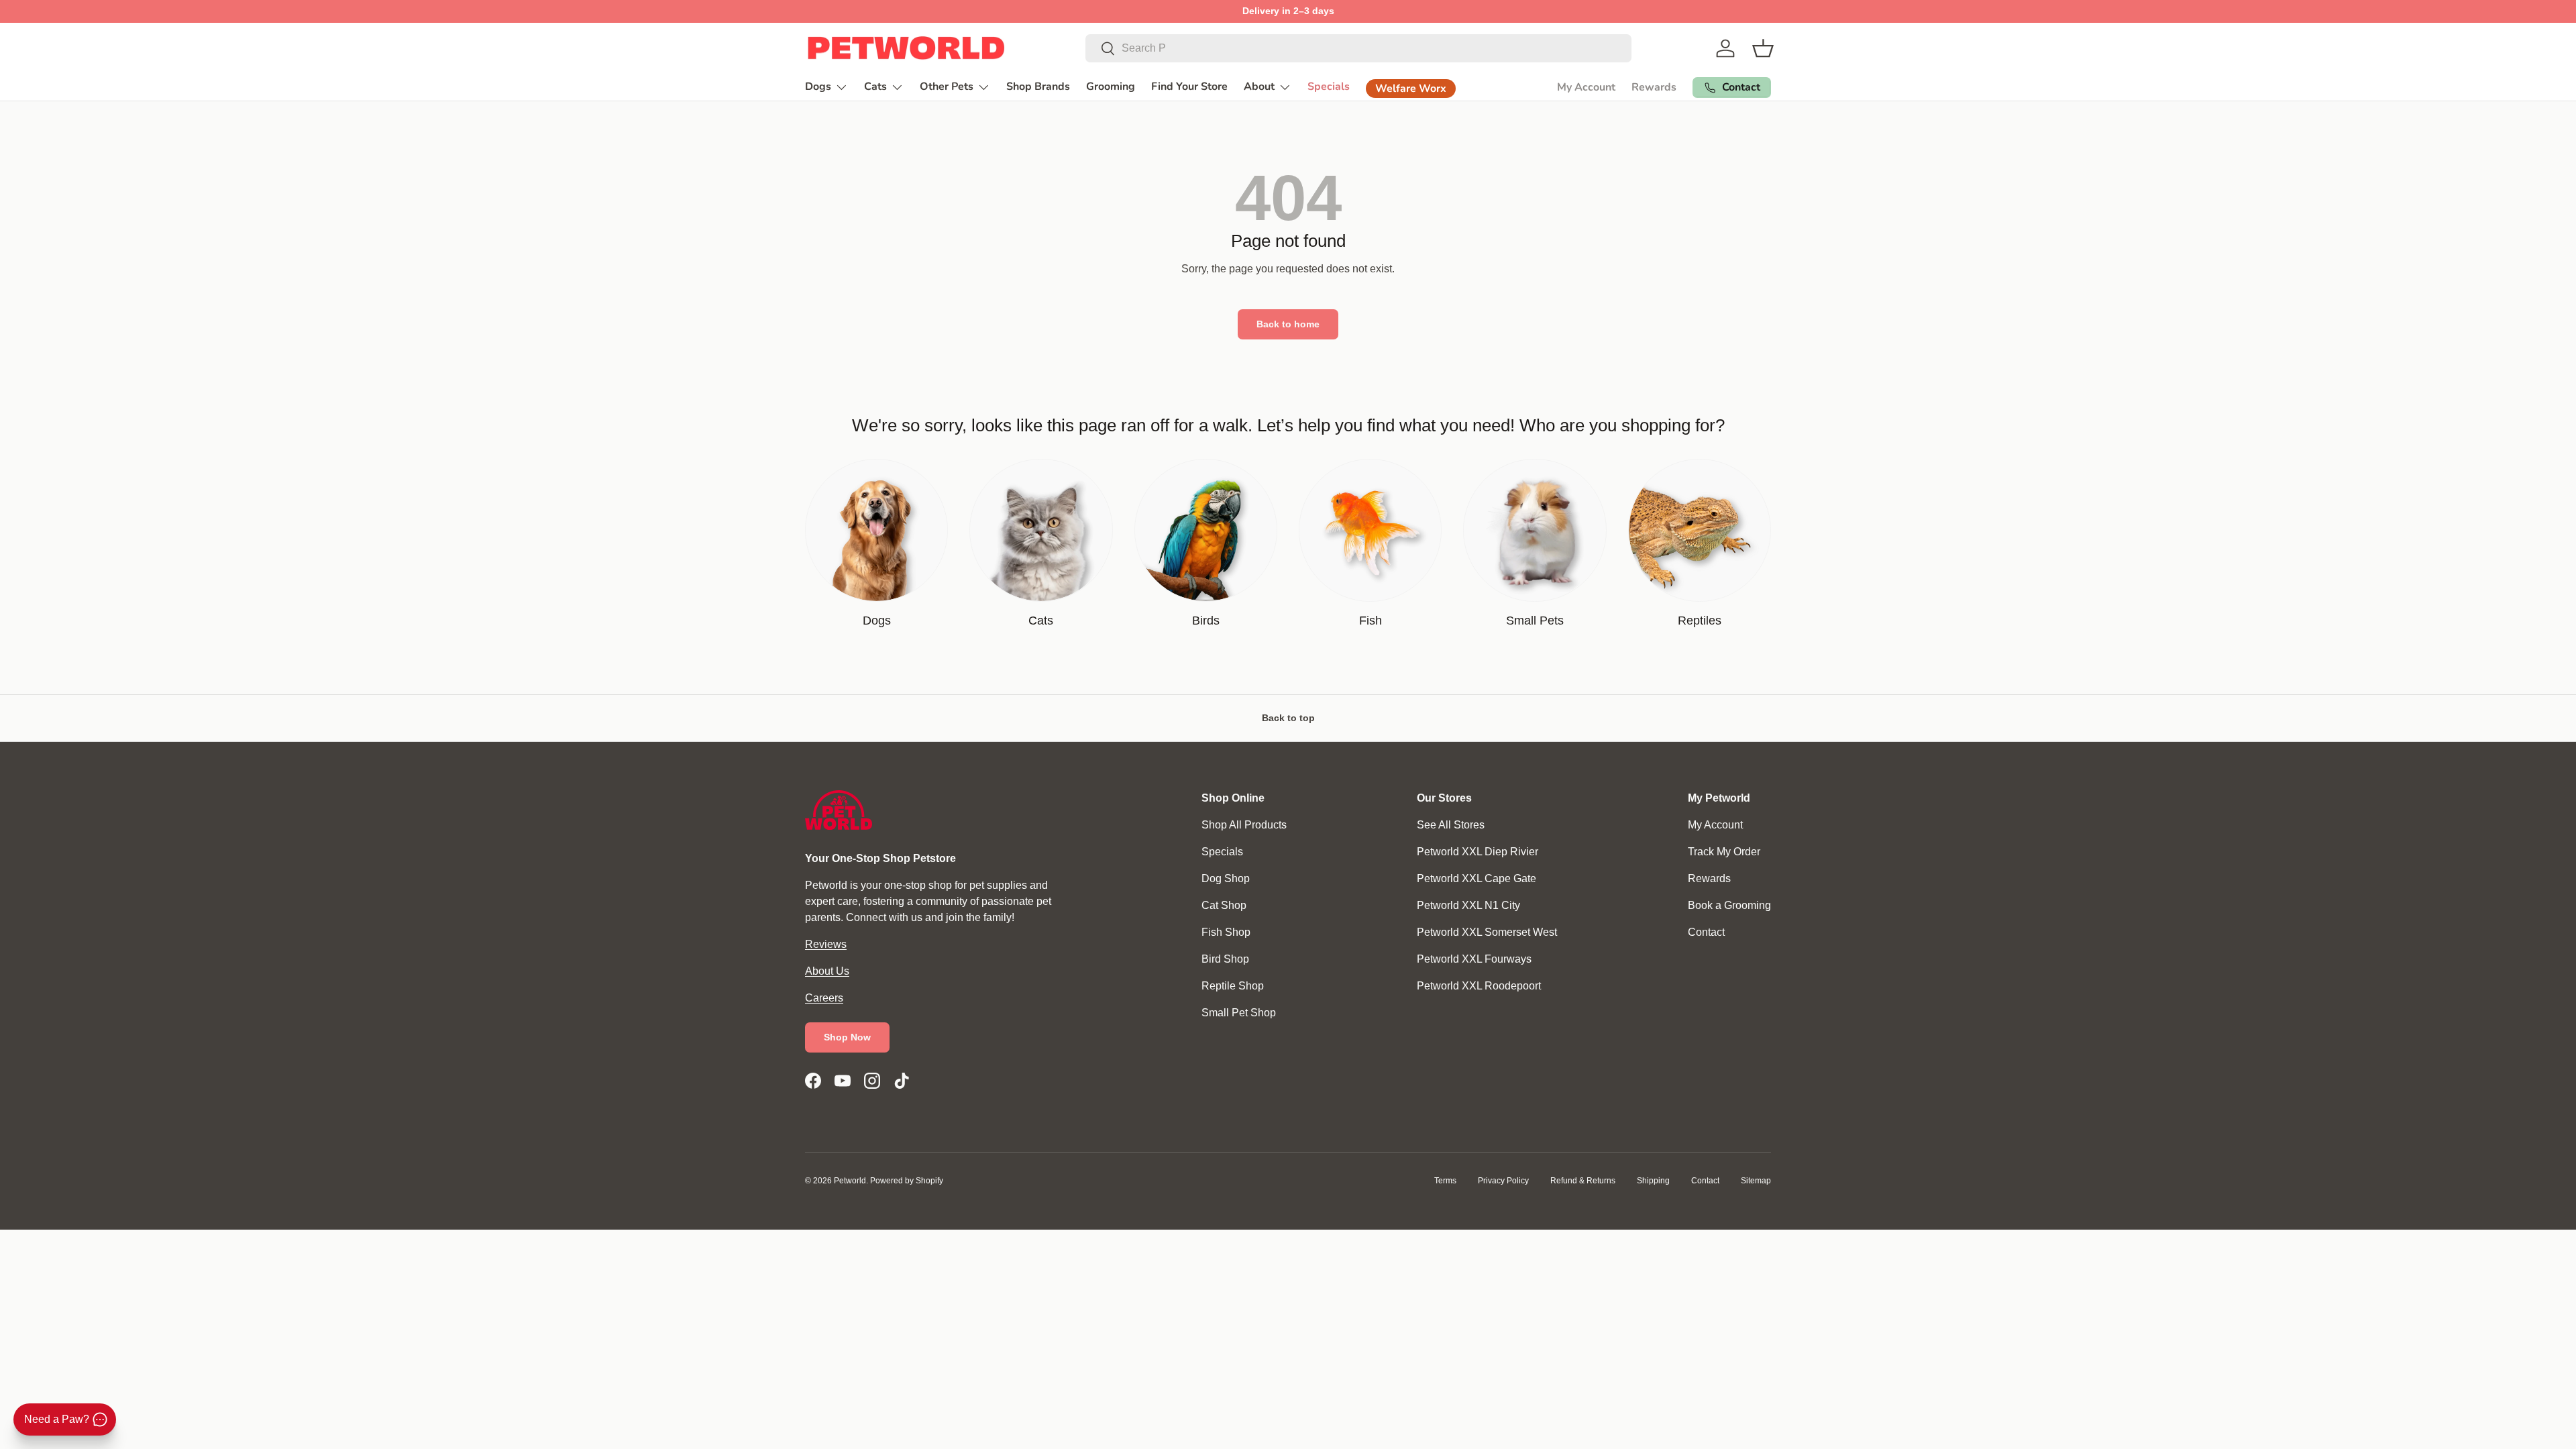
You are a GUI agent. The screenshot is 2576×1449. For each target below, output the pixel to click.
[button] (1763, 48)
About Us (827, 971)
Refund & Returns (1583, 1181)
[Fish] (1370, 530)
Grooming (1111, 87)
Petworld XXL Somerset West (1487, 932)
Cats (875, 87)
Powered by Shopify (907, 1181)
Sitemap (1756, 1181)
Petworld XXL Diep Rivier (1478, 852)
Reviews (826, 944)
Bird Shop (1225, 959)
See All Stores (1451, 825)
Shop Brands (1038, 87)
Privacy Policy (1503, 1181)
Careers (824, 998)
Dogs (818, 87)
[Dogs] (876, 530)
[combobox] (1358, 48)
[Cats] (1041, 530)
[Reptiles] (1700, 530)
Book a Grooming (1729, 905)
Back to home (1288, 324)
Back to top (1288, 718)
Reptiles (1700, 621)
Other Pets (947, 87)
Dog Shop (1226, 878)
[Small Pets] (1535, 530)
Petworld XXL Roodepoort (1479, 986)
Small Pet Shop (1239, 1013)
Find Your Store (1189, 87)
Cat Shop (1224, 905)
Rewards (1654, 87)
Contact (1706, 932)
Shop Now (847, 1037)
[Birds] (1206, 530)
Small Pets (1535, 621)
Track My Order (1724, 852)
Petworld (850, 1181)
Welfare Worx (1411, 89)
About (1259, 87)
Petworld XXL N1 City (1468, 905)
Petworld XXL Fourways (1474, 959)
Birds (1206, 621)
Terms (1445, 1181)
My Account (1586, 87)
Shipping (1653, 1181)
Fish (1371, 621)
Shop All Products (1244, 825)
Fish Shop (1226, 932)
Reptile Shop (1233, 986)
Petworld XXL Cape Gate (1477, 878)
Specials (1329, 87)
